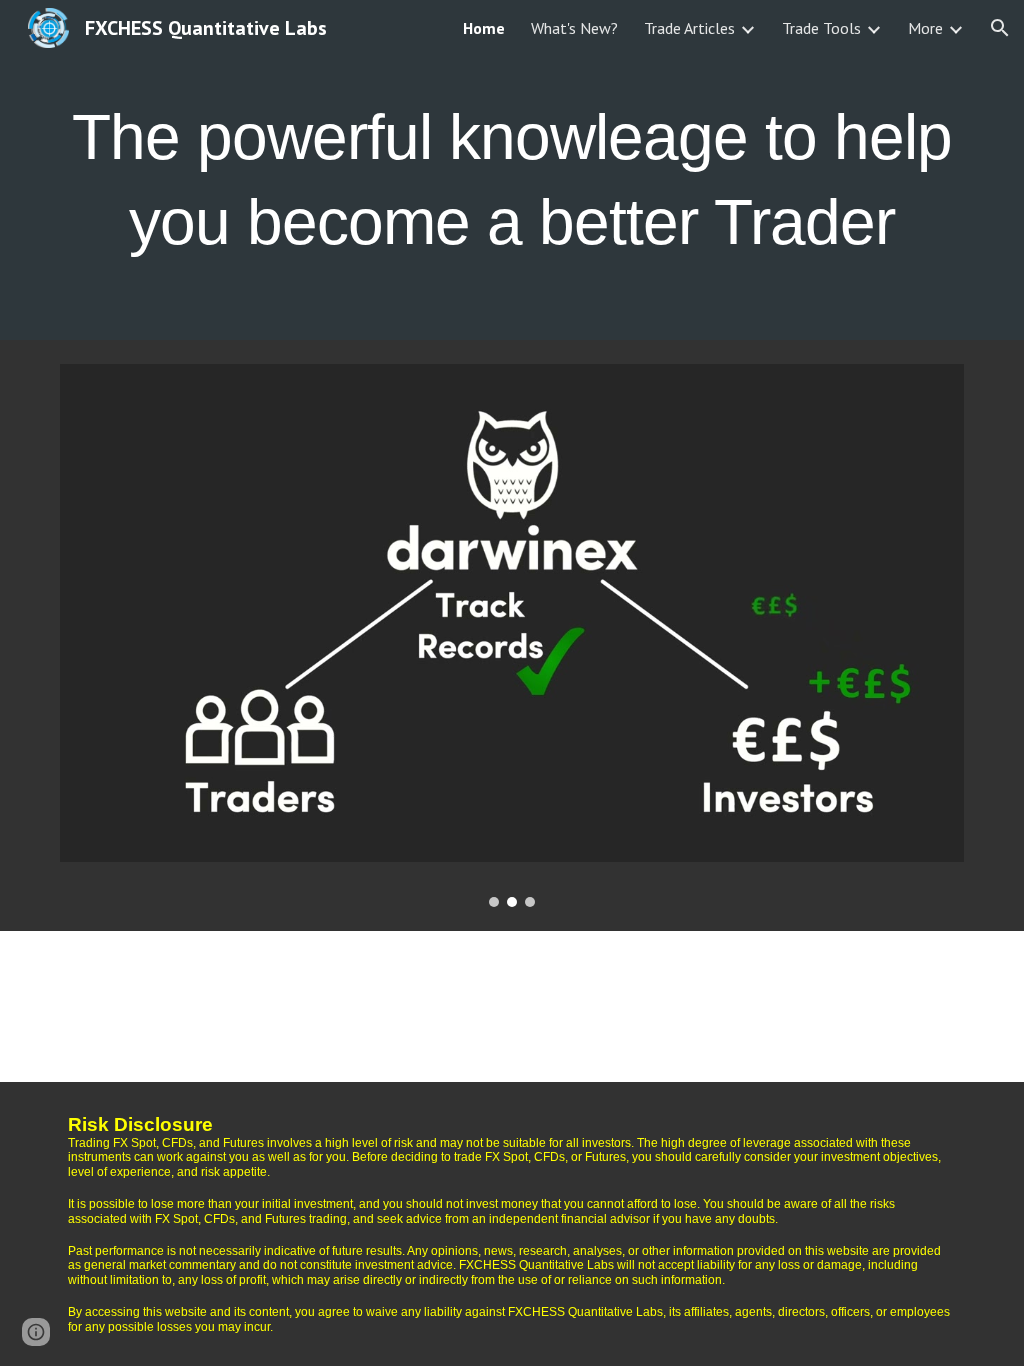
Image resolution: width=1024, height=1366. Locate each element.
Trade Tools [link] (821, 28)
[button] (1000, 28)
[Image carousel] (512, 635)
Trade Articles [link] (689, 28)
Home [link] (484, 28)
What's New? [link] (574, 28)
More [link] (925, 28)
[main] (512, 170)
